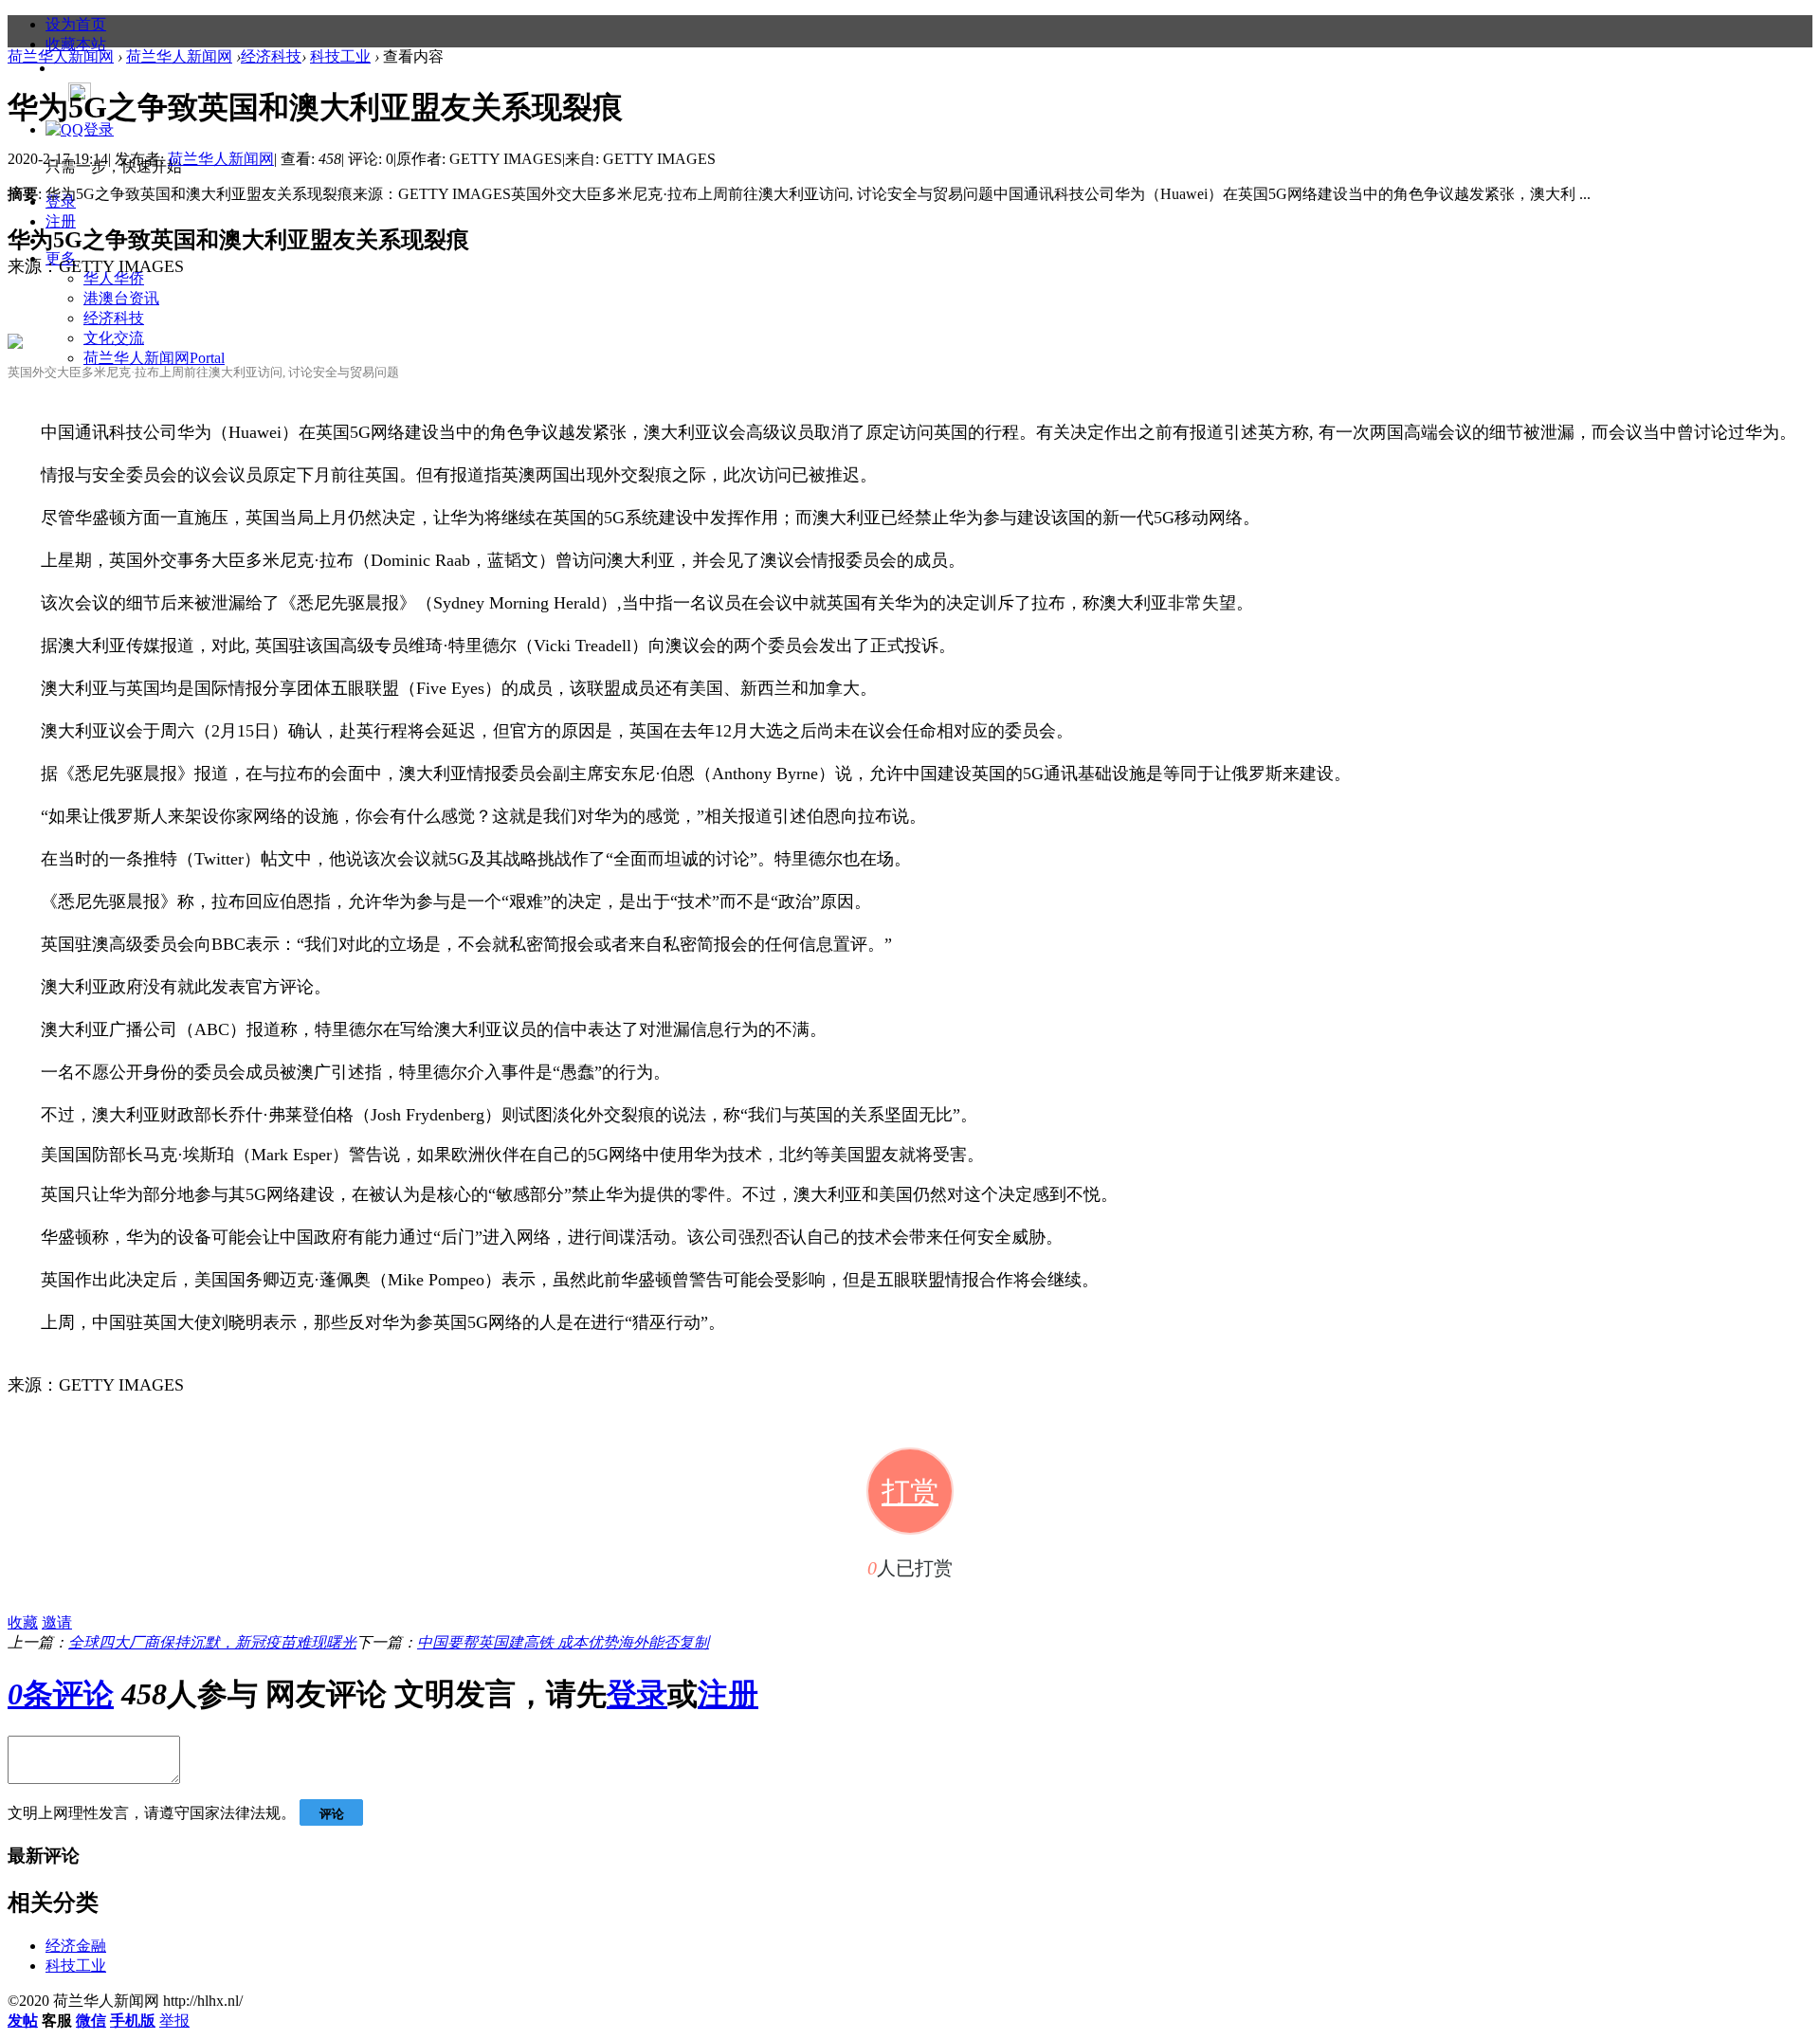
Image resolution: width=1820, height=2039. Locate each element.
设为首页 (76, 24)
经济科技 (114, 318)
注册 (61, 221)
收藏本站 (76, 44)
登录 (637, 1694)
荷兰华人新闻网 (154, 358)
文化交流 (114, 338)
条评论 (61, 1694)
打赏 (910, 1492)
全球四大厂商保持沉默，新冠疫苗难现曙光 (212, 1642)
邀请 (57, 1622)
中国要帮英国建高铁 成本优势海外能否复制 (563, 1642)
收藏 (23, 1622)
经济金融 (76, 1946)
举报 (174, 2021)
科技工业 (340, 56)
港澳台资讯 (121, 298)
